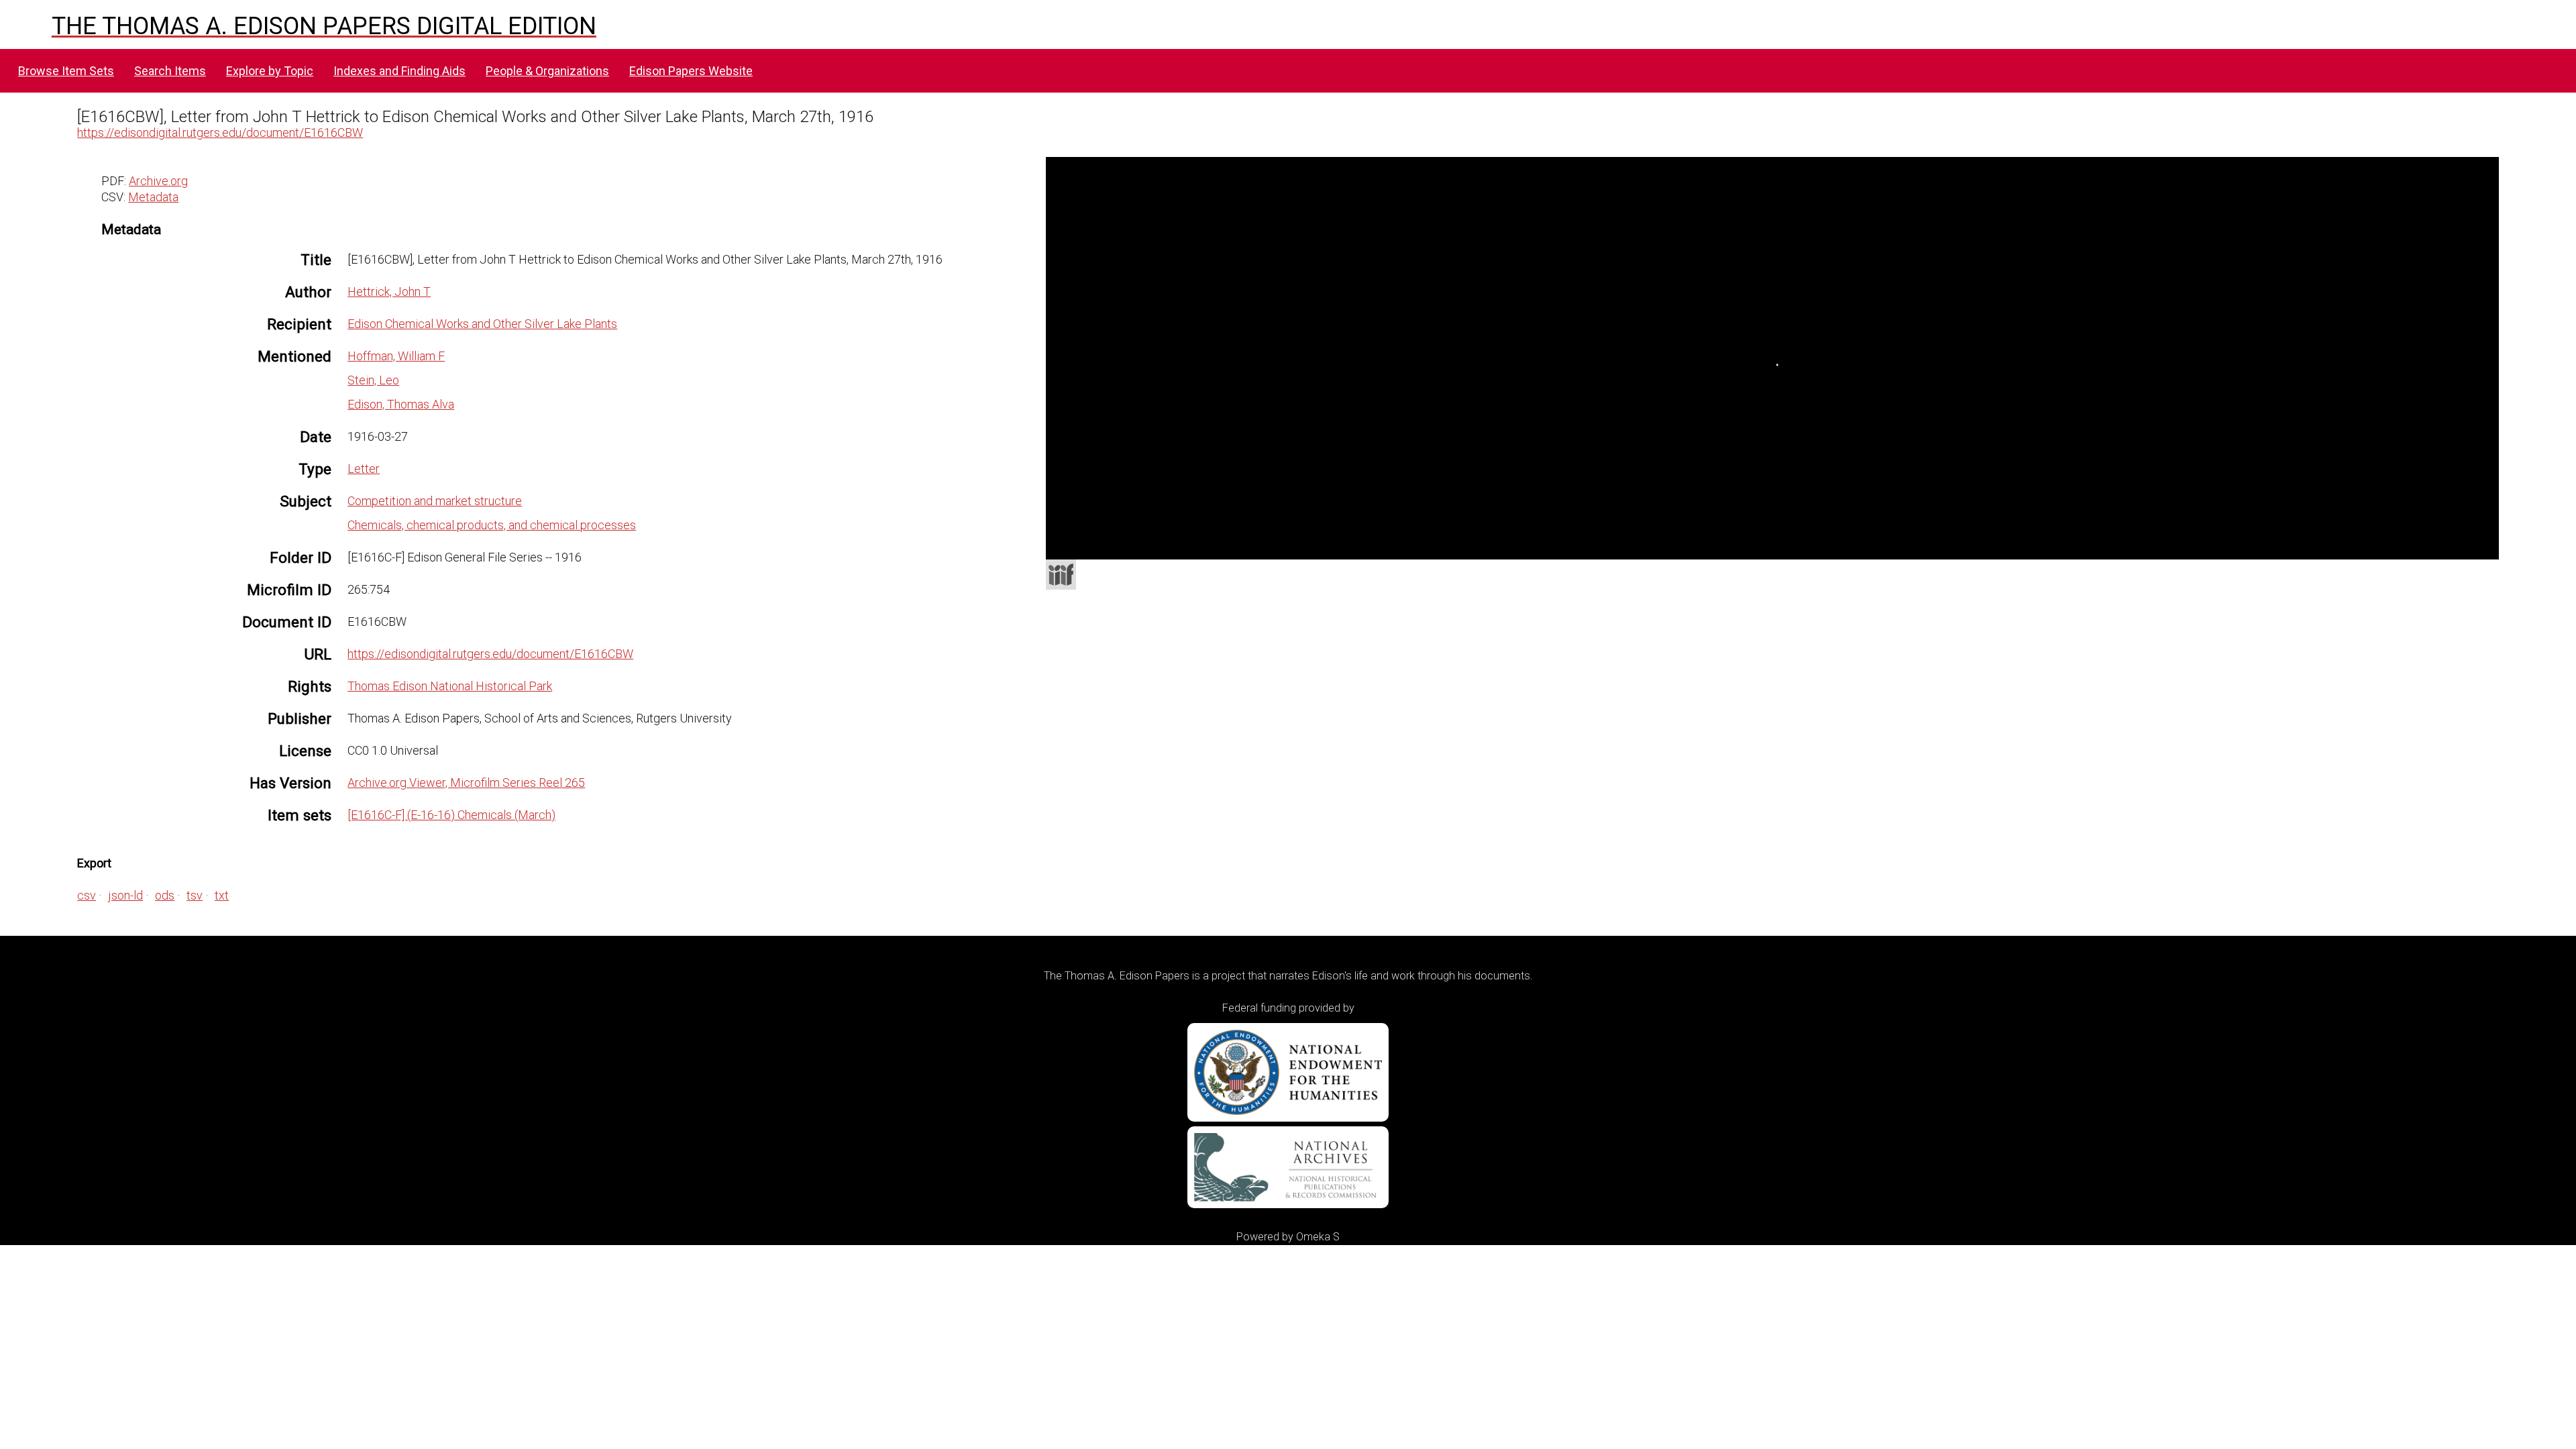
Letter (364, 469)
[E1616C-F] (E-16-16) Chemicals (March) (451, 815)
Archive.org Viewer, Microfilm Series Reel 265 (466, 783)
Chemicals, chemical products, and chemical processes (492, 525)
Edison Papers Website (691, 71)
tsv (195, 895)
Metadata (153, 197)
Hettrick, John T (389, 291)
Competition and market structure (435, 501)
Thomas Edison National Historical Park (450, 686)
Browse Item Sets (66, 71)
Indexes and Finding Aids (399, 71)
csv (87, 895)
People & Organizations (547, 71)
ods (165, 895)
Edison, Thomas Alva (401, 404)
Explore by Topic (270, 71)
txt (222, 895)
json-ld (125, 895)
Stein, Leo (373, 380)
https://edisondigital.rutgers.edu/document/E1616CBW (220, 132)
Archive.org (158, 181)
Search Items (170, 71)
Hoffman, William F (396, 356)
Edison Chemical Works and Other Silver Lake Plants (482, 324)
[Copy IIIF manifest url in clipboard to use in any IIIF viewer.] (1061, 575)
